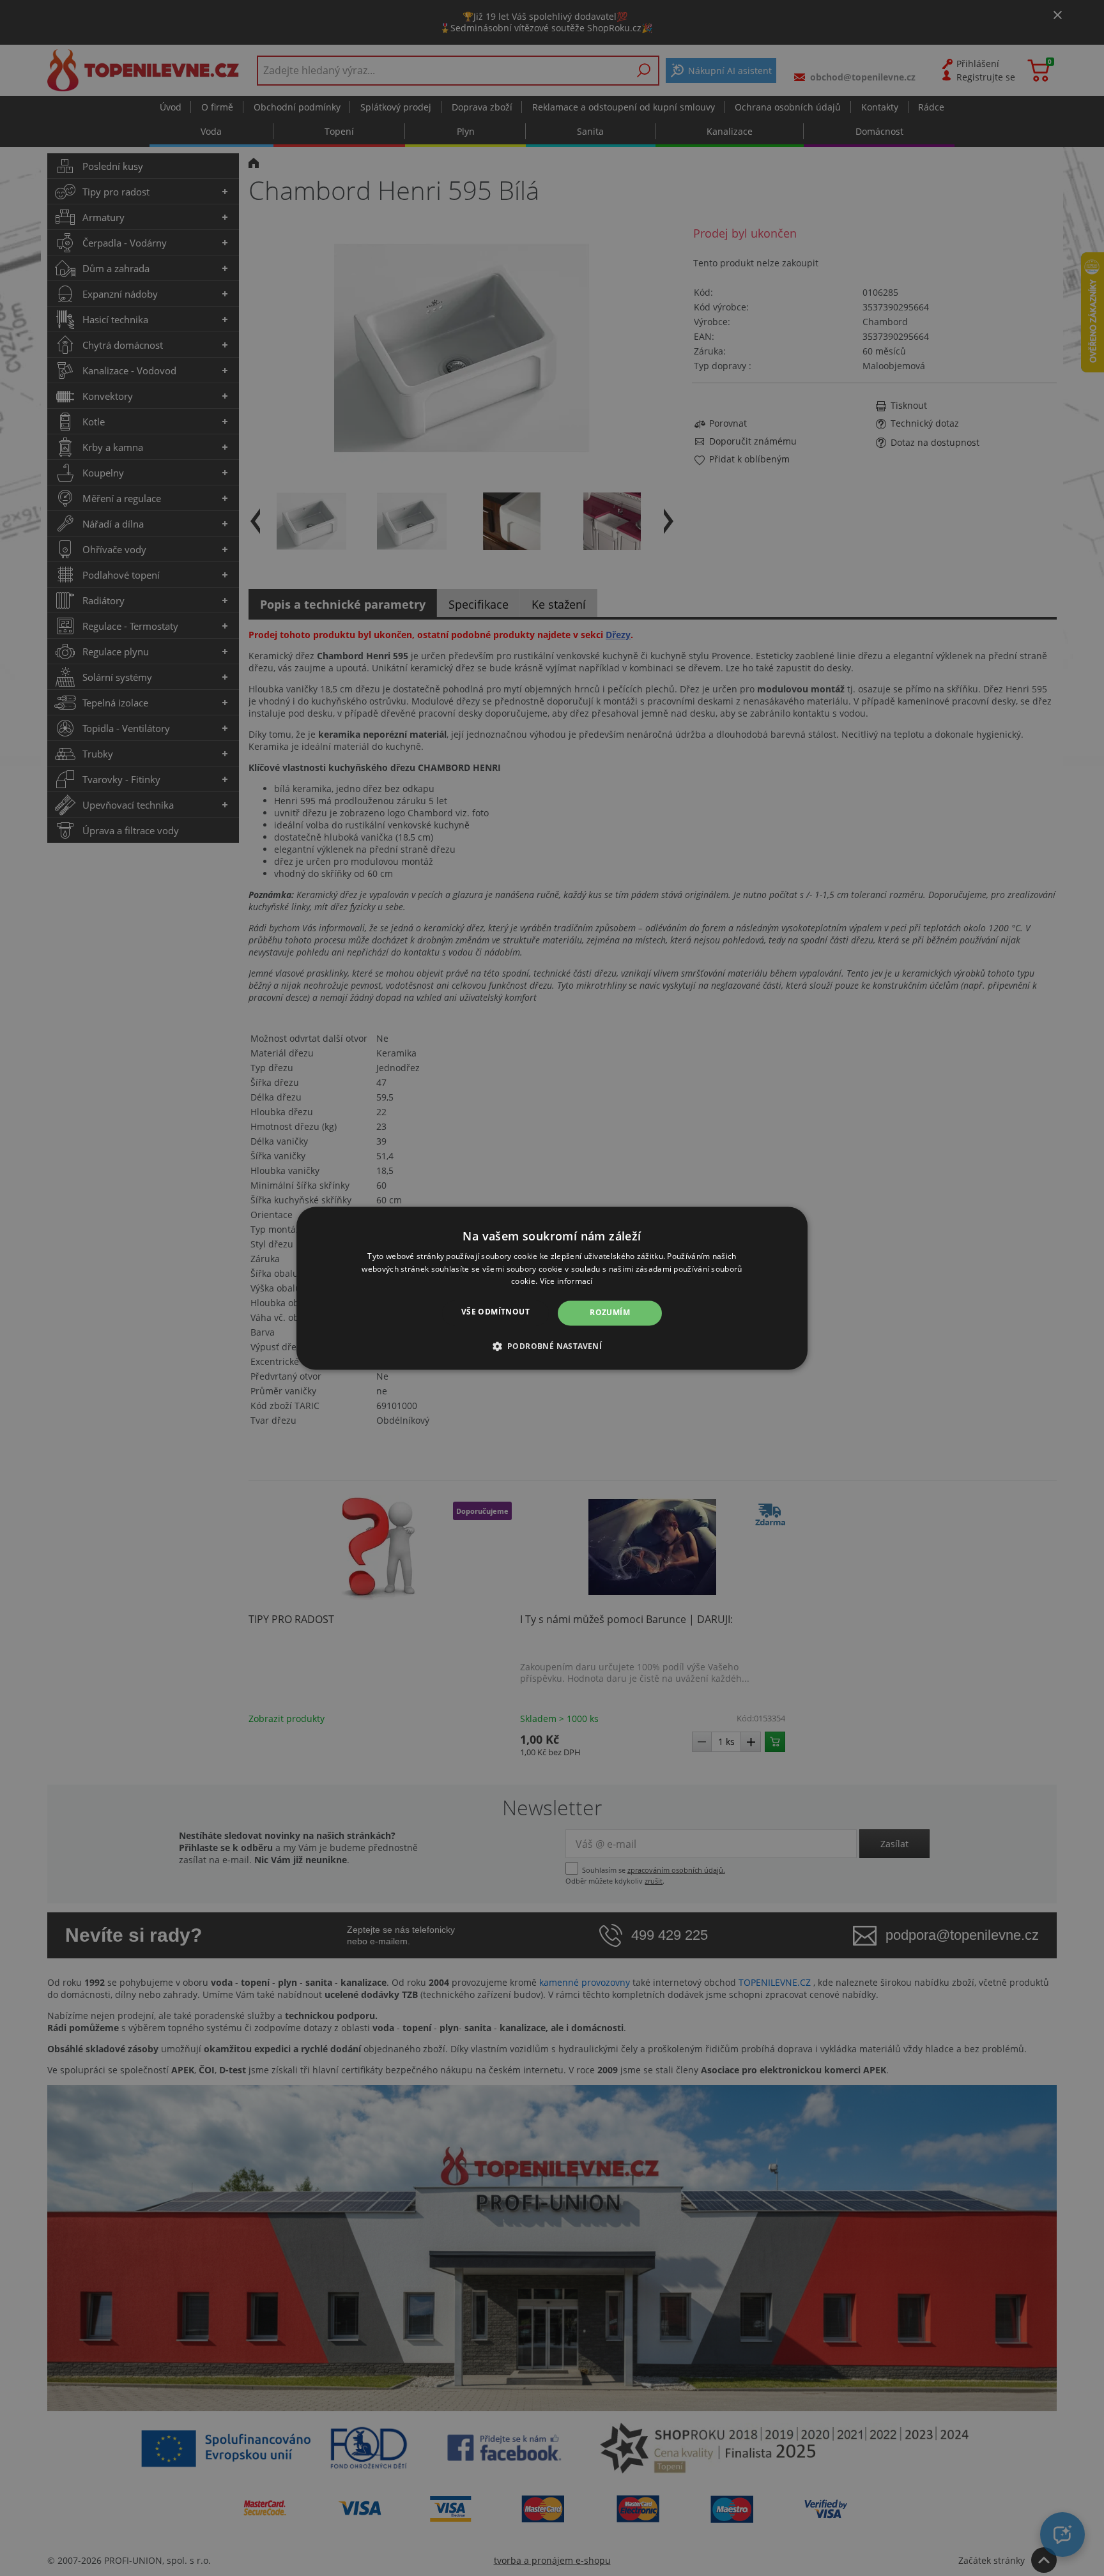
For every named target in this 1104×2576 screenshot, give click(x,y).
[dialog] (552, 1288)
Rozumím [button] (610, 1313)
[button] (552, 1346)
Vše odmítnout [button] (495, 1312)
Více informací (566, 1282)
